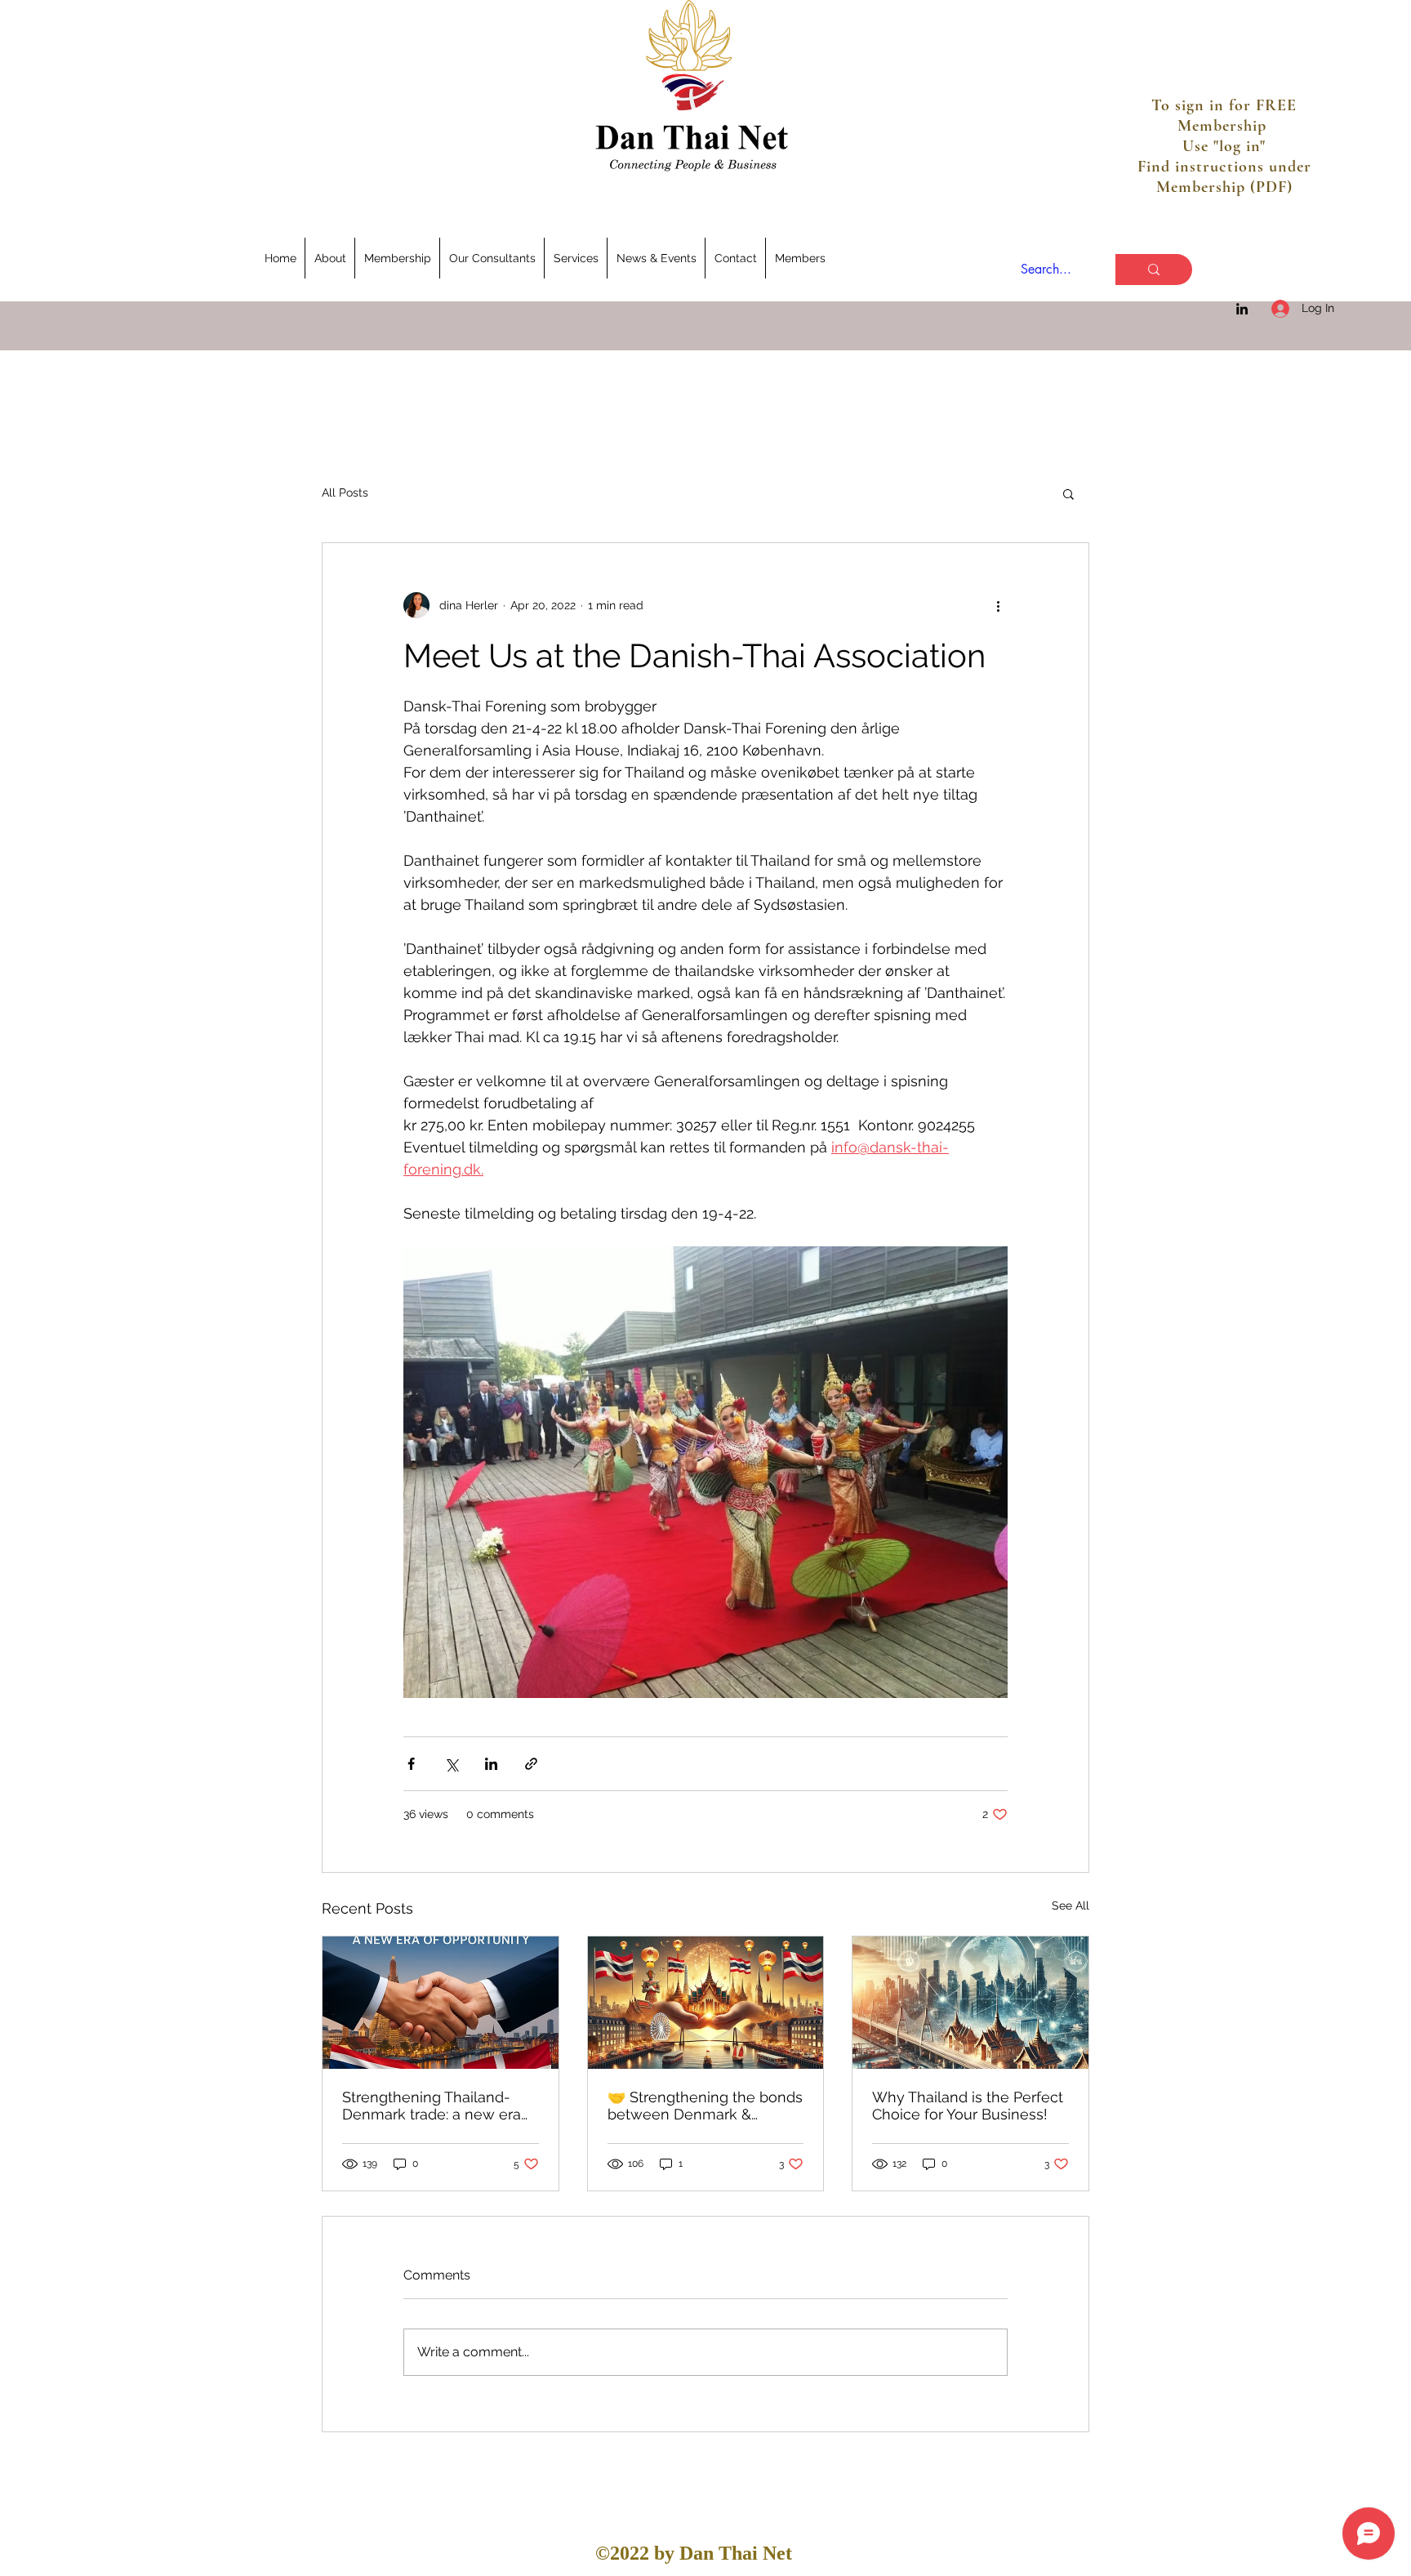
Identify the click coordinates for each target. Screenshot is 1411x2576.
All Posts (345, 492)
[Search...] (1154, 270)
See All (1070, 1905)
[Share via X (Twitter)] (451, 1764)
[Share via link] (531, 1764)
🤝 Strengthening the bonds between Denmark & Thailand (705, 2106)
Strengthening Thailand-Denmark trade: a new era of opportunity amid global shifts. (434, 2106)
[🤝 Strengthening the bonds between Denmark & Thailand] (706, 2003)
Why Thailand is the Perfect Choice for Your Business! (968, 2106)
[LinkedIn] (1242, 309)
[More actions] (998, 605)
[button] (1068, 493)
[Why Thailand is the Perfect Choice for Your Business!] (970, 2003)
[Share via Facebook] (411, 1764)
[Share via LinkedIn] (491, 1764)
